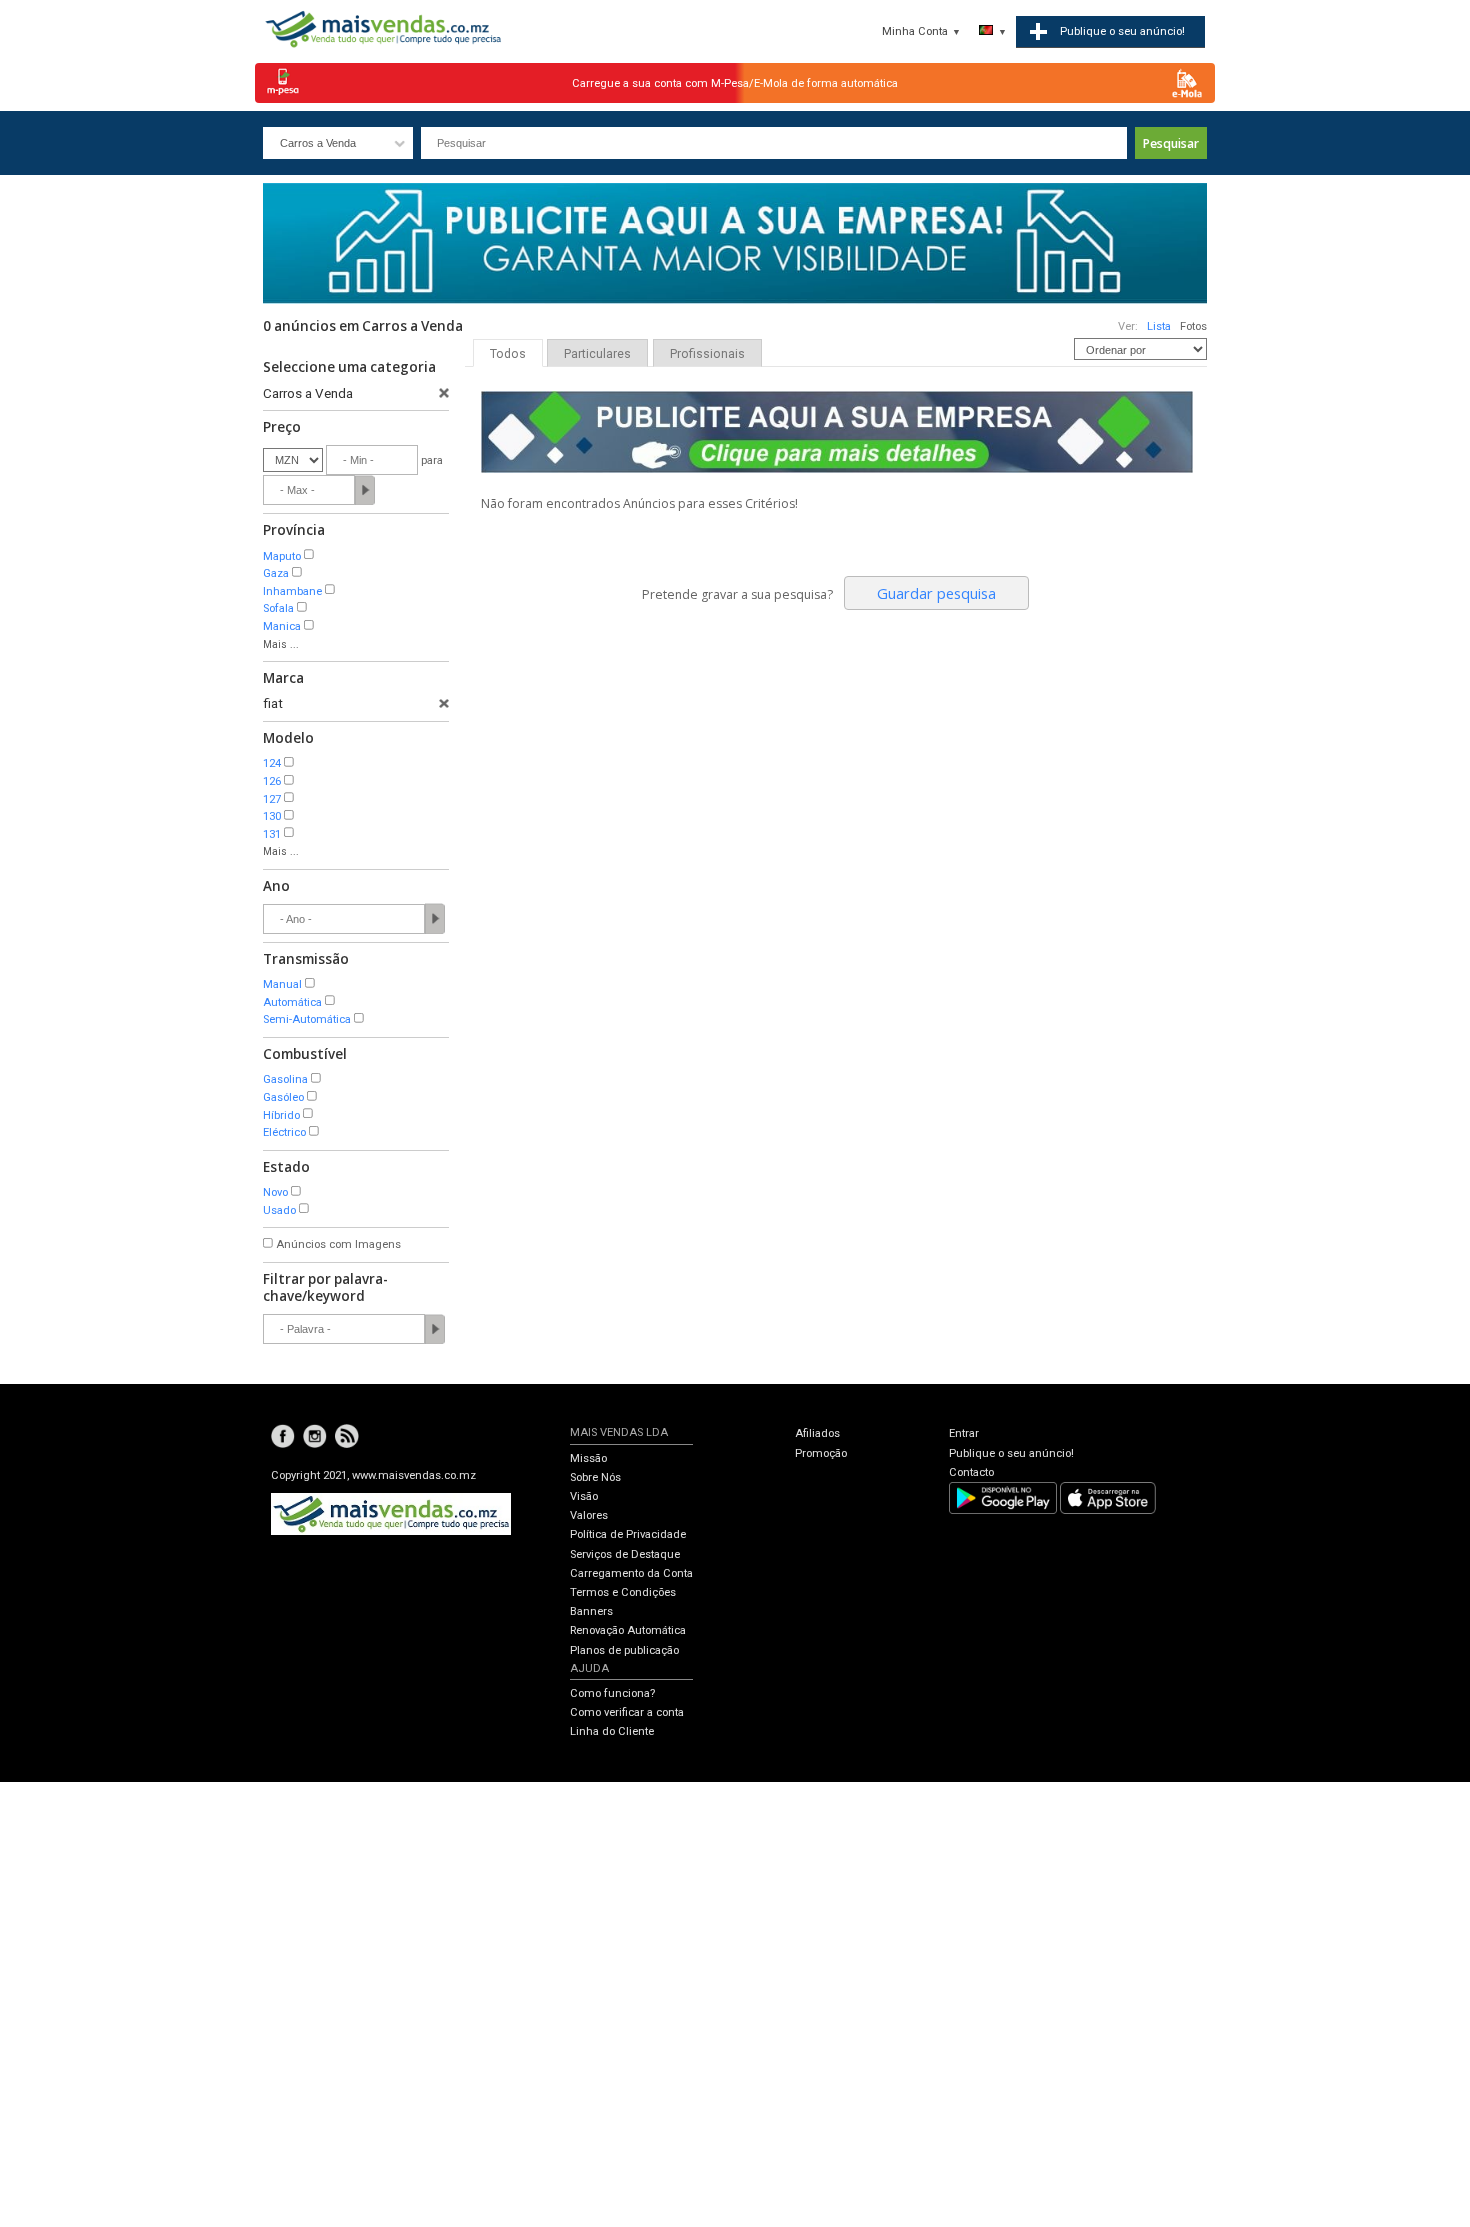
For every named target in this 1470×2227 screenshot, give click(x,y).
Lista (1159, 326)
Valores (589, 1515)
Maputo (282, 556)
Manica (282, 626)
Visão (584, 1496)
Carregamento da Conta (631, 1573)
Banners (591, 1611)
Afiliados (817, 1433)
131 (272, 834)
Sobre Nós (595, 1477)
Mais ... (281, 644)
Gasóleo (283, 1097)
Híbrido (281, 1115)
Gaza (276, 573)
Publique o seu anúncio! (1011, 1453)
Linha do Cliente (612, 1731)
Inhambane (292, 591)
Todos (508, 354)
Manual (282, 984)
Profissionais (707, 354)
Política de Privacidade (628, 1534)
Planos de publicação (624, 1650)
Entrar (964, 1433)
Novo (275, 1192)
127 (272, 799)
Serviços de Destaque (625, 1554)
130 (272, 816)
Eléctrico (284, 1132)
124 (272, 763)
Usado (279, 1210)
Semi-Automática (307, 1019)
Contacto (971, 1472)
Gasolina (285, 1079)
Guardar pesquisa (936, 593)
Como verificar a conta (627, 1712)
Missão (588, 1458)
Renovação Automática (628, 1630)
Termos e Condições (623, 1592)
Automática (292, 1002)
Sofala (278, 608)
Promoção (821, 1453)
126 (272, 781)
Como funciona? (612, 1693)
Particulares (597, 354)
